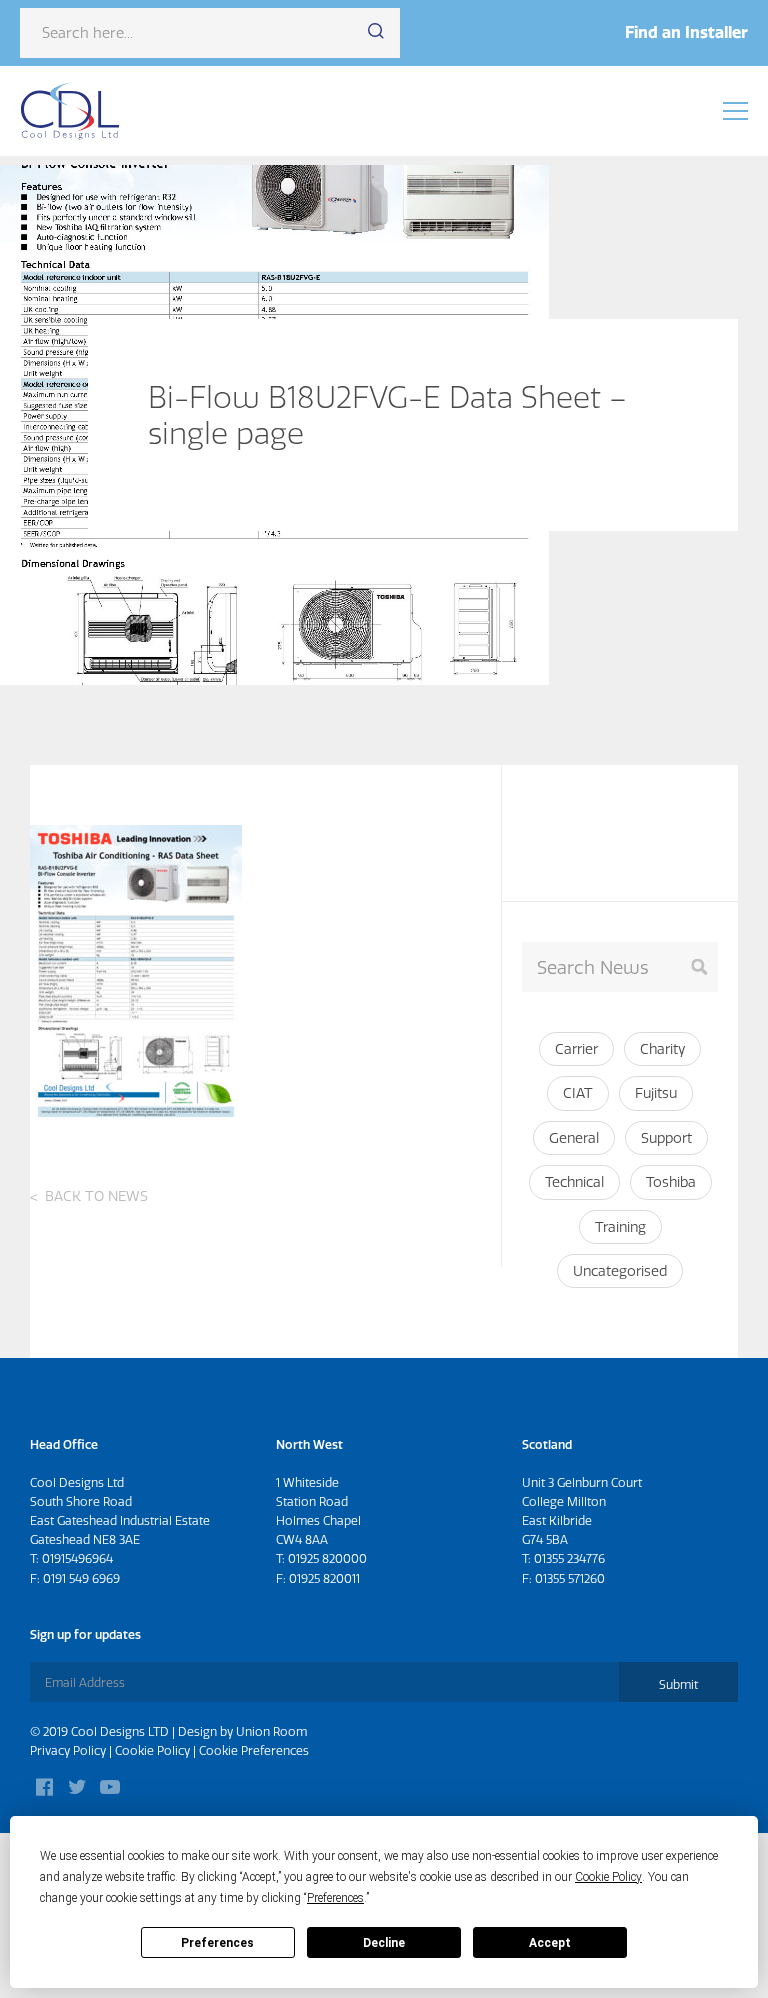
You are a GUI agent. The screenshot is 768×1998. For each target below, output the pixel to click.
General (574, 1138)
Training (620, 1227)
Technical (574, 1182)
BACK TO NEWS (96, 1196)
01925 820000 (327, 1558)
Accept (550, 1943)
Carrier (576, 1049)
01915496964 (77, 1558)
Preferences (217, 1943)
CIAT (578, 1093)
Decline (384, 1943)
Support (666, 1138)
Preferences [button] (335, 1898)
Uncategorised (620, 1271)
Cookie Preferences (254, 1750)
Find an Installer (686, 32)
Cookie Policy (152, 1750)
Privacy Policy (68, 1750)
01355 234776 (569, 1558)
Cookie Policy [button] (608, 1877)
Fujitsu (656, 1093)
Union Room (271, 1731)
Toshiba (671, 1182)
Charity (662, 1049)
